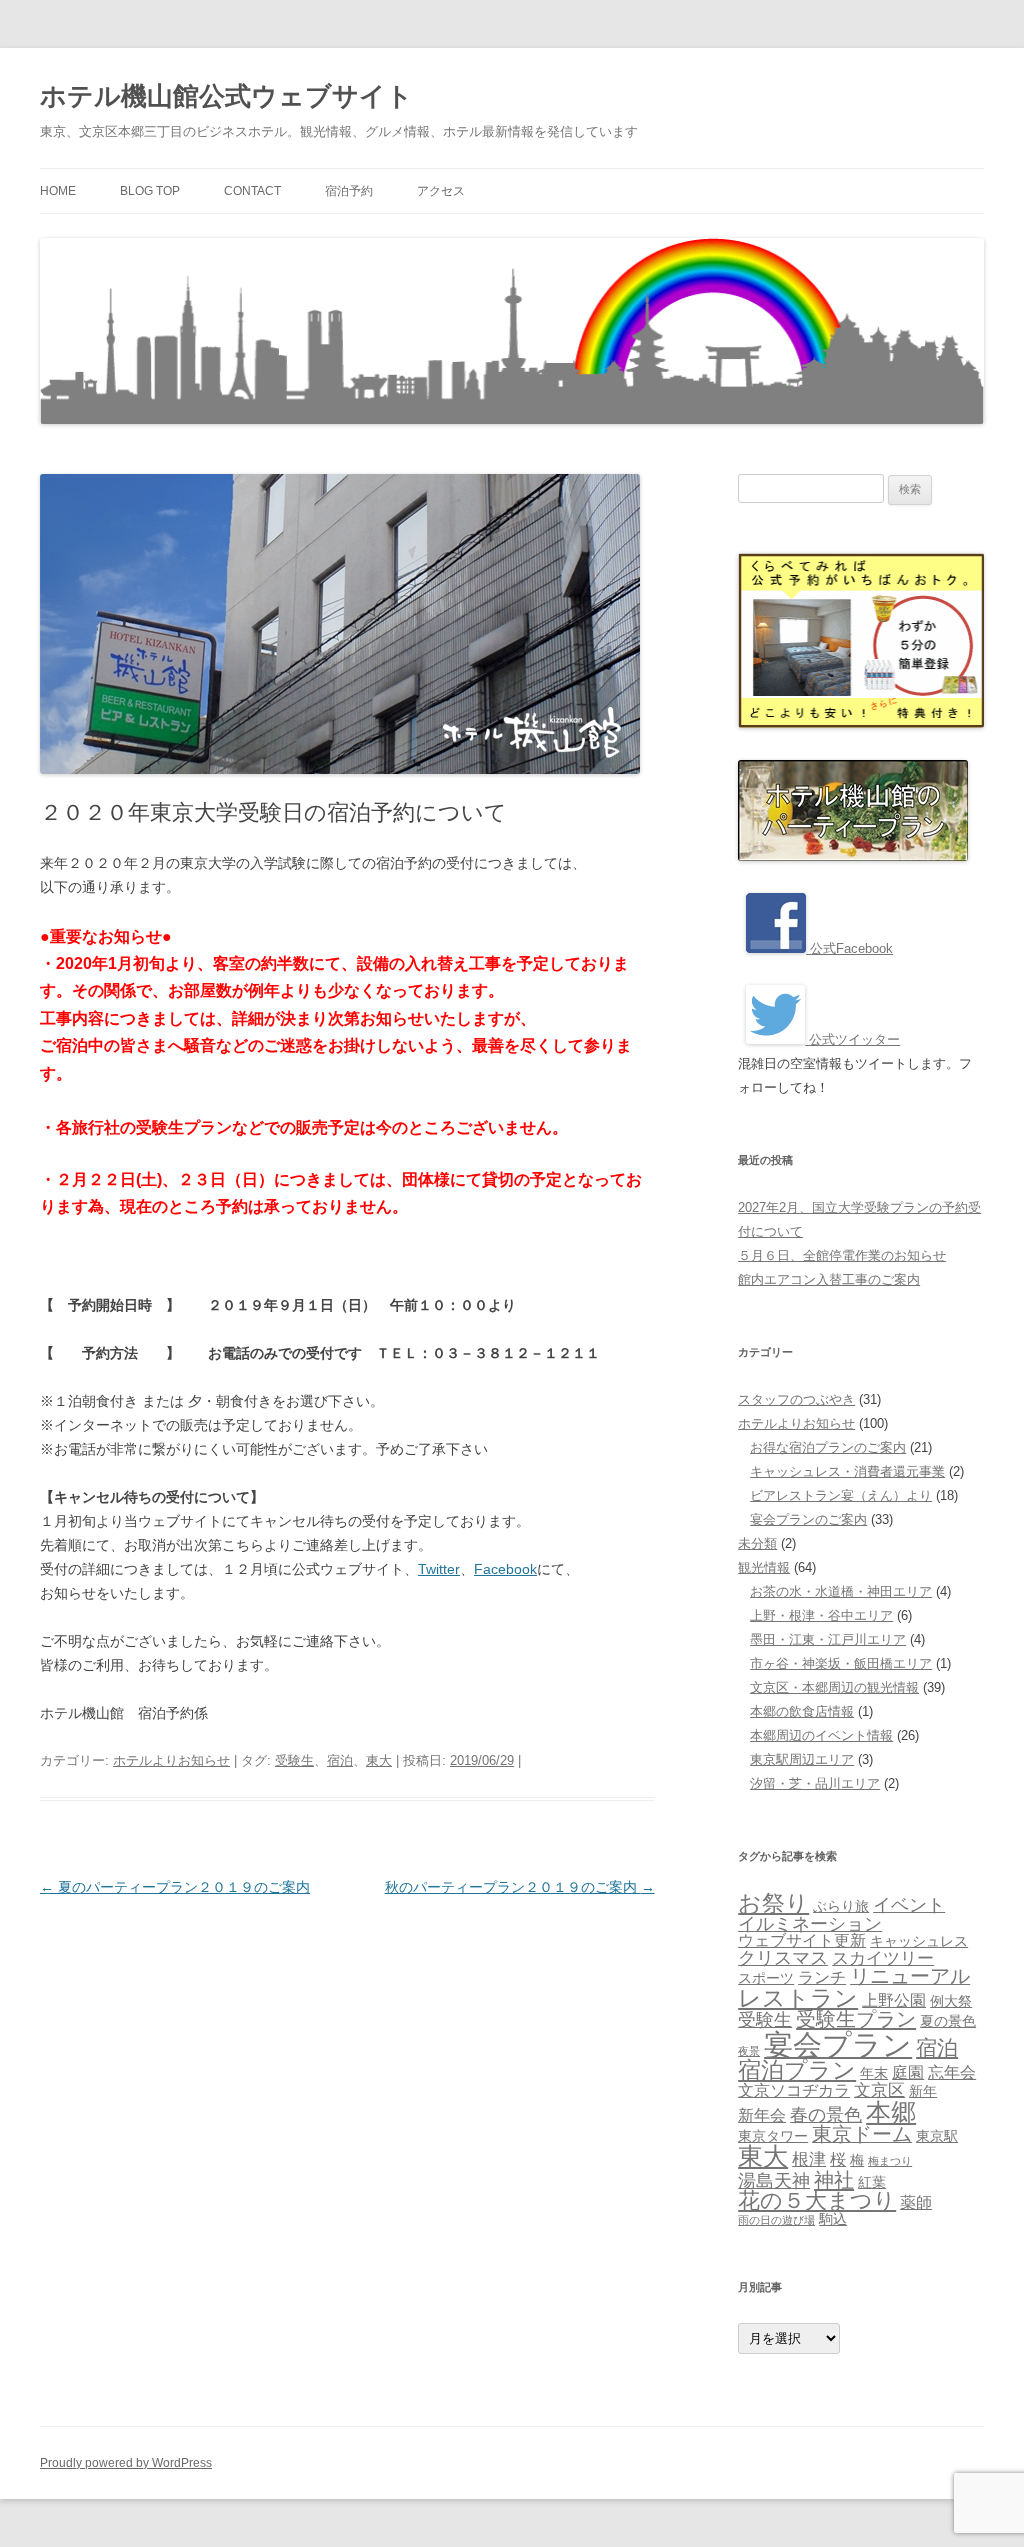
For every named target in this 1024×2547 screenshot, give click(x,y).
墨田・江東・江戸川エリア (828, 1639)
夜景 (749, 2051)
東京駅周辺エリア (802, 1759)
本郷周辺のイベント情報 (821, 1735)
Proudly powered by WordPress (126, 2463)
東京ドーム (862, 2134)
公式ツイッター (852, 1039)
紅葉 (872, 2182)
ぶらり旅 (841, 1906)
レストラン (798, 1998)
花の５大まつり (817, 2200)
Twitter (439, 1569)
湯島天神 (774, 2180)
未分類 (757, 1543)
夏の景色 (948, 2021)
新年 (923, 2091)
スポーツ (766, 1978)
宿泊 (340, 1760)
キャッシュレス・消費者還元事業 (847, 1471)
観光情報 (764, 1567)
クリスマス (783, 1957)
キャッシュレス (919, 1941)
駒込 (833, 2219)
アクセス (441, 191)
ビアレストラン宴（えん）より (841, 1495)
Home (58, 191)
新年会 (762, 2115)
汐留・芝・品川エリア (815, 1783)
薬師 (916, 2202)
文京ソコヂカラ (794, 2090)
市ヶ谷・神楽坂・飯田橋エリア (841, 1663)
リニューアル (910, 1976)
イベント (909, 1904)
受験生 (294, 1760)
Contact (252, 191)
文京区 (879, 2090)
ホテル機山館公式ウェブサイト (226, 96)
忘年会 (952, 2072)
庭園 (908, 2072)
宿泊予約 (349, 191)
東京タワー (773, 2136)
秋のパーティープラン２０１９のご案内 (520, 1887)
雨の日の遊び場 (776, 2220)
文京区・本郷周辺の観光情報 (834, 1687)
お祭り (773, 1903)
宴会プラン (838, 2044)
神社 (834, 2180)
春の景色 (826, 2114)
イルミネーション (810, 1923)
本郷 (891, 2112)
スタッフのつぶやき (796, 1399)
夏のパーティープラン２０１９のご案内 (175, 1887)
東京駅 (937, 2136)
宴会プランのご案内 (808, 1519)
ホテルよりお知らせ (171, 1760)
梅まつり (890, 2161)
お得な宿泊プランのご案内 (828, 1447)
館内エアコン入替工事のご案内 (829, 1279)
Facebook (505, 1569)
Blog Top (150, 191)
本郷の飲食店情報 (802, 1711)
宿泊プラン (797, 2070)
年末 (874, 2073)
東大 (379, 1760)
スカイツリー (883, 1958)
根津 (809, 2159)
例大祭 (951, 2001)
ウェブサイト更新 (802, 1940)
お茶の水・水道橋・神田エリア (841, 1591)
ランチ (822, 1977)
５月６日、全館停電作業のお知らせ (842, 1255)
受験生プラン (856, 2019)
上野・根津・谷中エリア (821, 1615)
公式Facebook (849, 948)
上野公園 (894, 2000)
